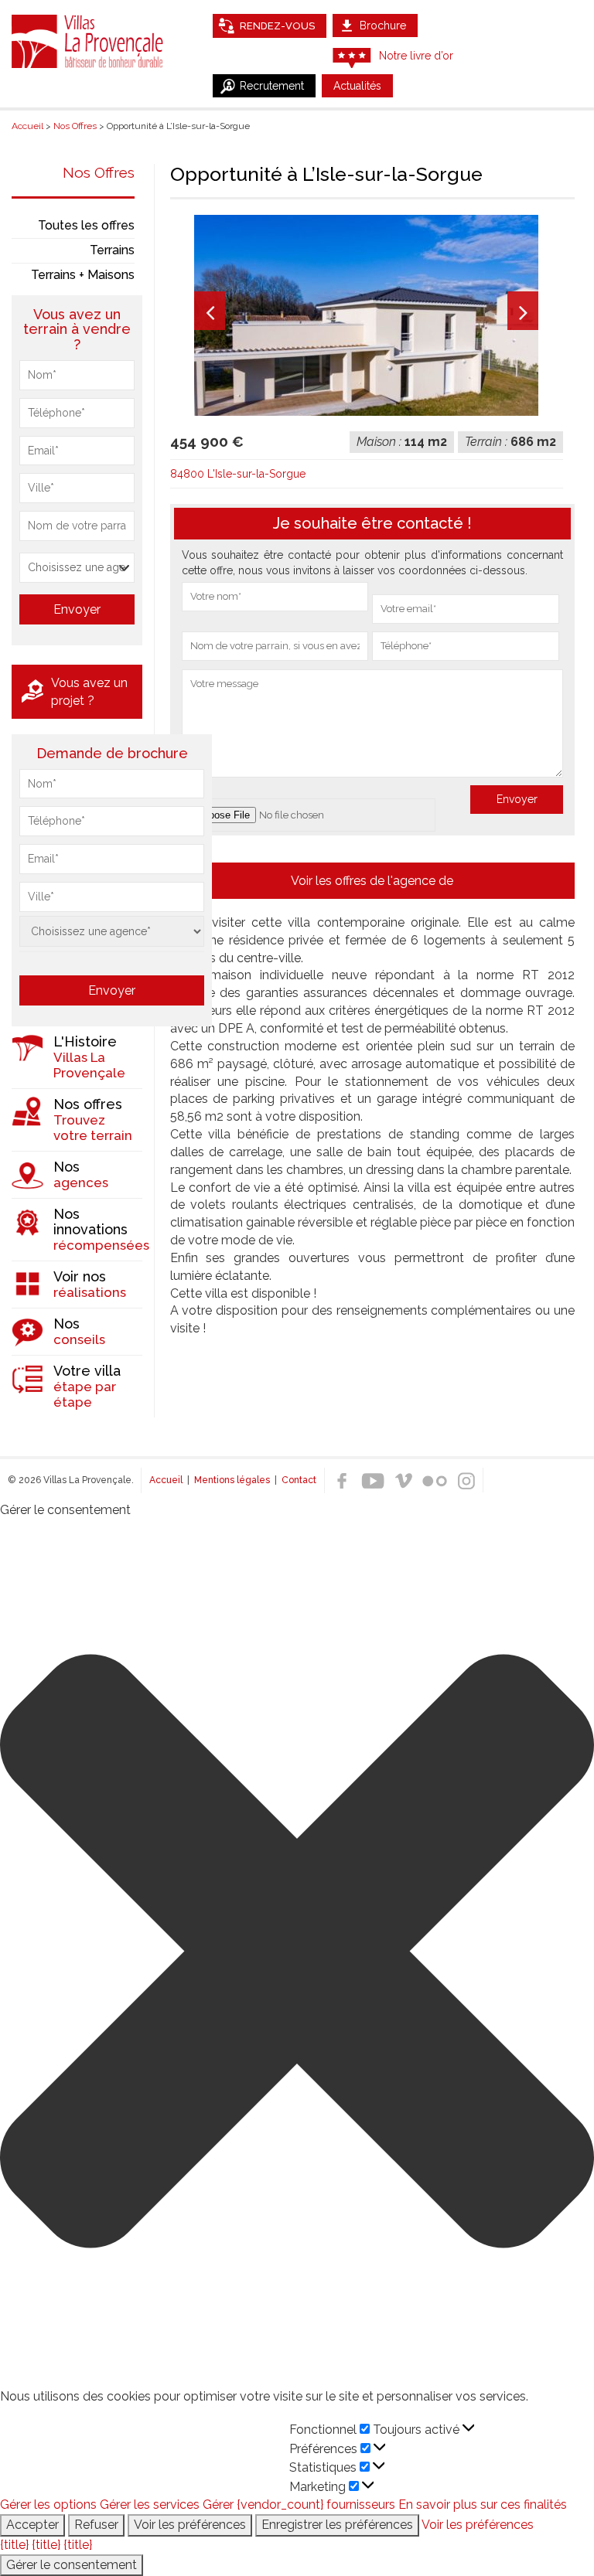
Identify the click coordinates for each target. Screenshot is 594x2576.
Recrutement (272, 86)
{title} (14, 2545)
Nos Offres (99, 172)
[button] (297, 1954)
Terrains (112, 250)
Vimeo (404, 1481)
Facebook (342, 1481)
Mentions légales (232, 1480)
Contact (299, 1480)
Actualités (357, 86)
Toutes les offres (86, 225)
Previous (210, 311)
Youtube (373, 1481)
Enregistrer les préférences (337, 2525)
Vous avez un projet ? (89, 692)
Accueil (166, 1480)
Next (523, 311)
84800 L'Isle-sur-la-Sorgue (238, 474)
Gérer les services (150, 2505)
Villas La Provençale (89, 41)
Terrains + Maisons (83, 275)
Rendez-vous (277, 26)
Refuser (96, 2525)
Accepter (32, 2525)
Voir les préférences (190, 2525)
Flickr (435, 1481)
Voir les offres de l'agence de (372, 881)
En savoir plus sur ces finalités (483, 2505)
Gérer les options (48, 2505)
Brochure (383, 26)
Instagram (466, 1481)
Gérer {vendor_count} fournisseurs (299, 2505)
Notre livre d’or (416, 56)
